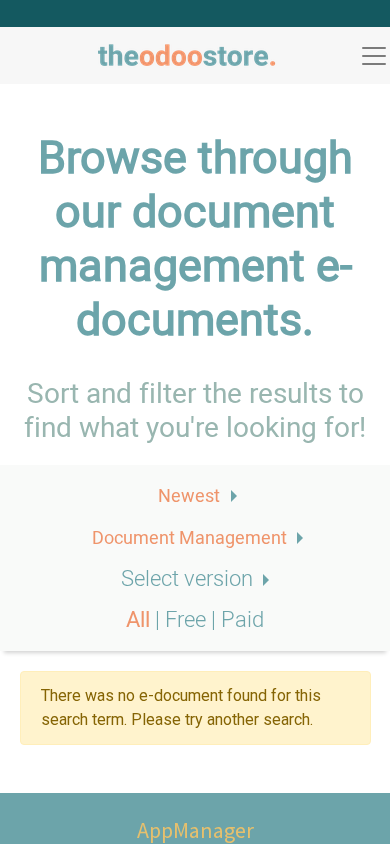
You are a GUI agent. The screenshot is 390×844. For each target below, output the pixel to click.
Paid (242, 620)
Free (188, 620)
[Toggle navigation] (374, 56)
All (140, 620)
